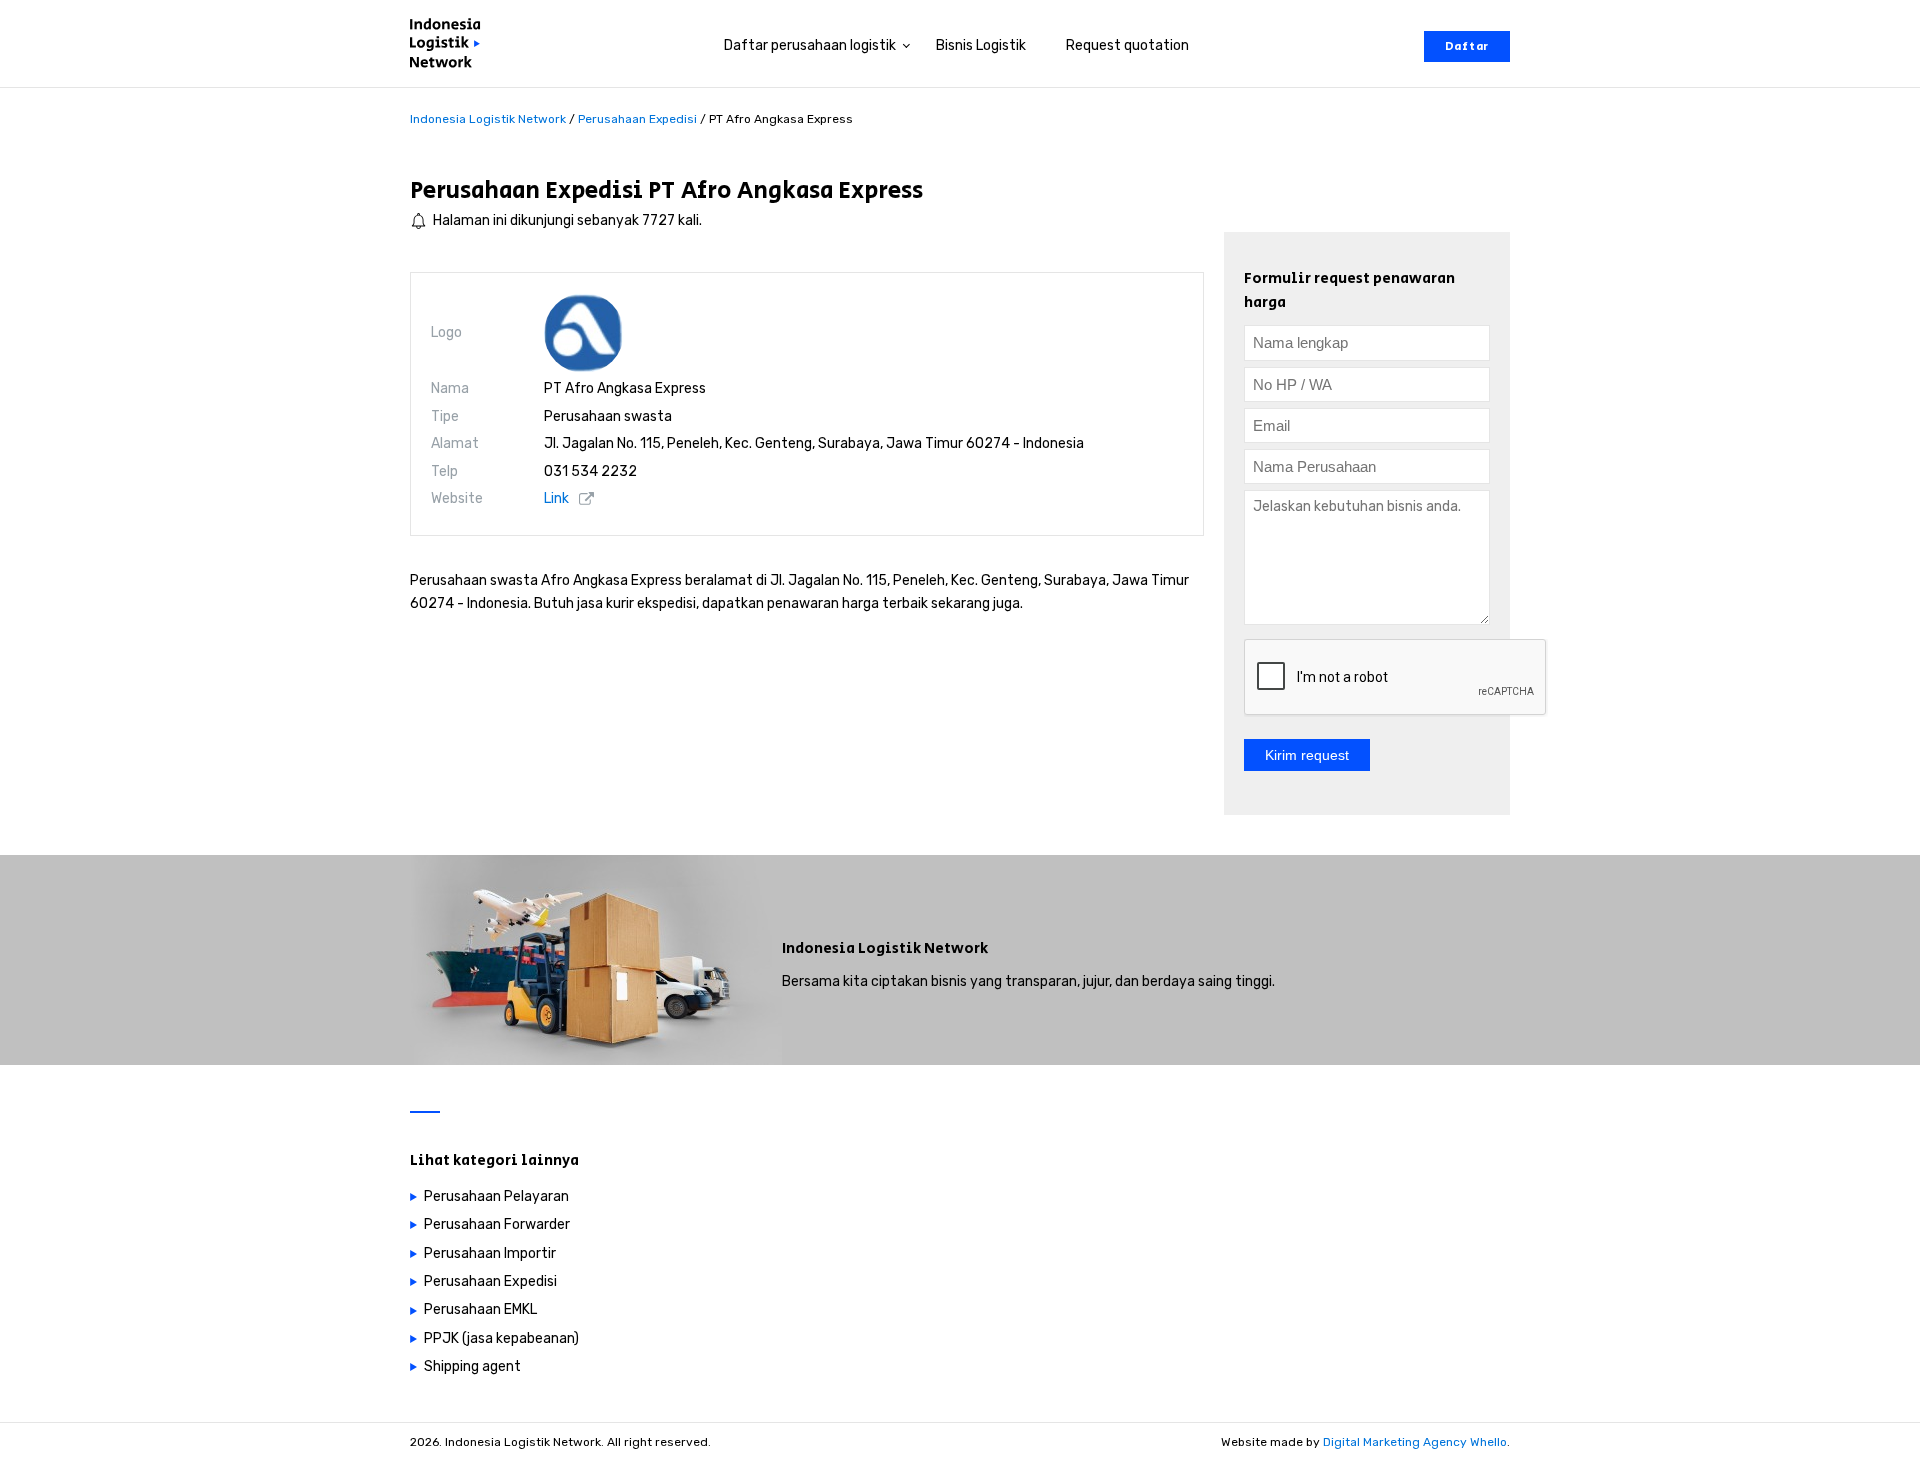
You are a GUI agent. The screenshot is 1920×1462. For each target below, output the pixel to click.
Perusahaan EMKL (480, 1309)
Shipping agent (472, 1366)
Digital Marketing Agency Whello (1415, 1442)
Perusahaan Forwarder (497, 1224)
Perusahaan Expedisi (526, 190)
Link (556, 498)
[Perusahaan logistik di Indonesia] (450, 46)
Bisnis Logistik (981, 45)
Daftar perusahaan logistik (810, 45)
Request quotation (1127, 45)
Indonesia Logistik (851, 948)
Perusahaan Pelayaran (496, 1196)
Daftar (1467, 46)
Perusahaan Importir (490, 1253)
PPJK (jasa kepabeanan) (501, 1338)
